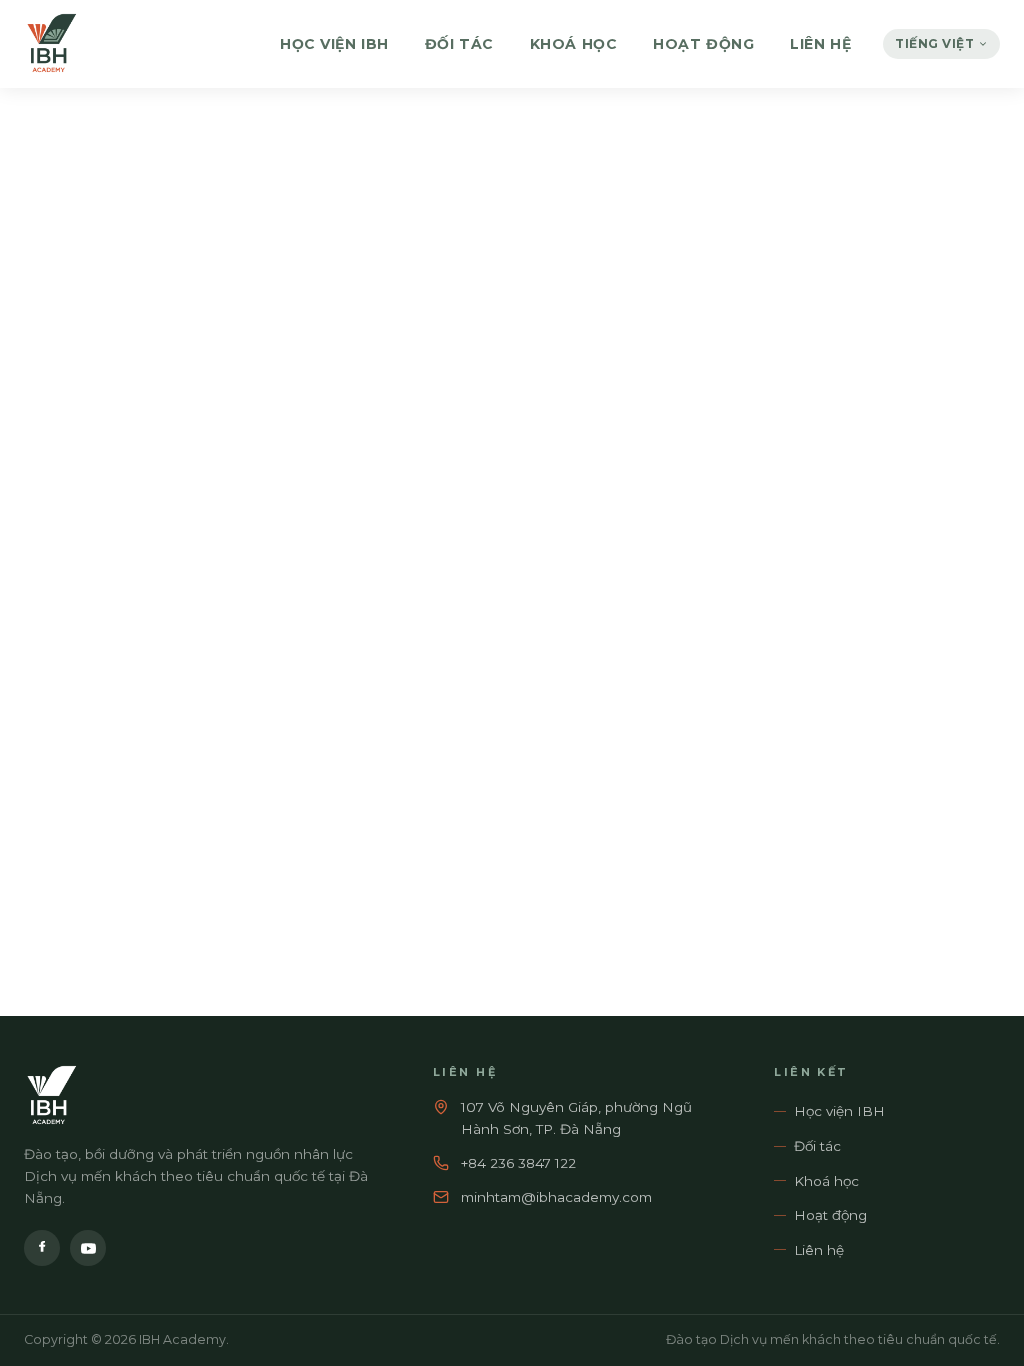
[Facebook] (42, 1248)
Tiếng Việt (934, 43)
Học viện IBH (334, 44)
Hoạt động (703, 44)
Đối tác (459, 44)
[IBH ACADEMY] (51, 44)
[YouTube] (88, 1248)
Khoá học (573, 44)
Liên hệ (820, 44)
